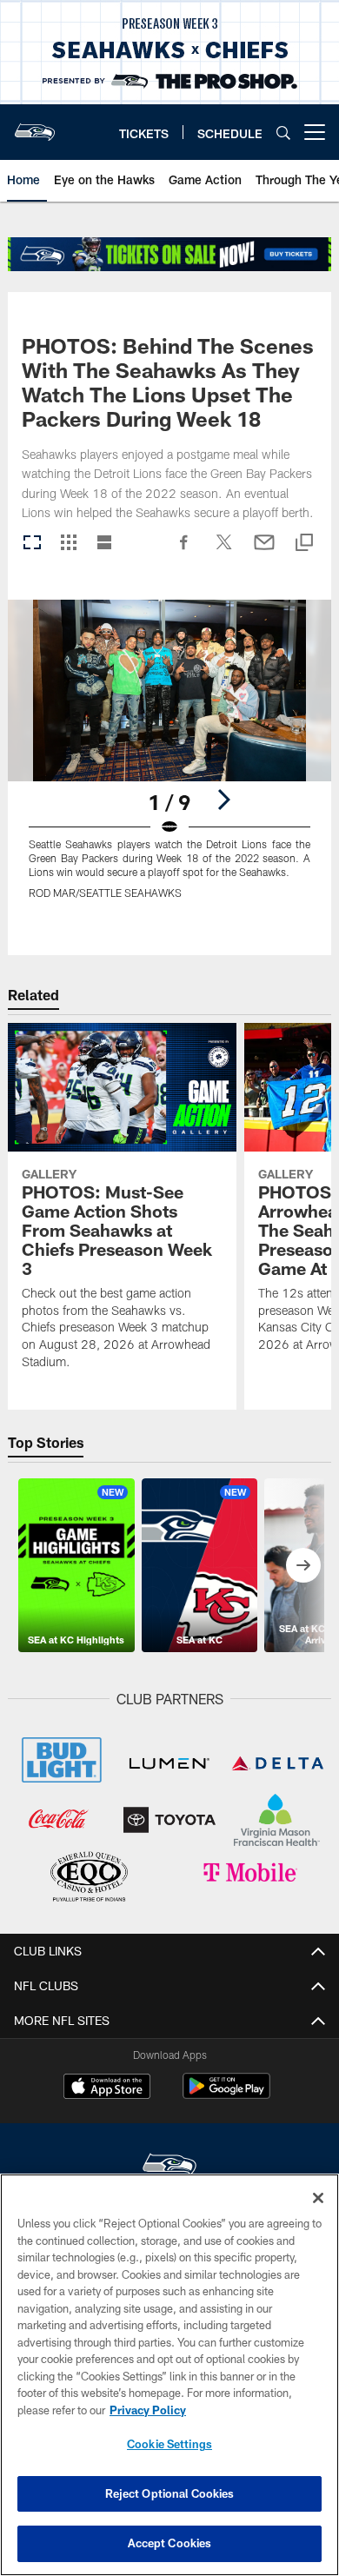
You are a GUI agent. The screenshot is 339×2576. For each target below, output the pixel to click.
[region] (169, 2375)
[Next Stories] (303, 1565)
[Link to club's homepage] (35, 125)
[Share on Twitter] (224, 551)
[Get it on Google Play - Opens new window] (226, 2095)
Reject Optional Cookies (170, 2493)
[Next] (223, 800)
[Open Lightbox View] (169, 760)
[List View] (104, 544)
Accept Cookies (170, 2543)
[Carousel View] (32, 544)
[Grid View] (68, 544)
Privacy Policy (148, 2410)
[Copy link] (304, 544)
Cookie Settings (169, 2444)
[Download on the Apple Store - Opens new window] (107, 2088)
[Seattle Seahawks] (169, 2167)
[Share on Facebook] (184, 551)
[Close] (318, 2198)
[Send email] (264, 551)
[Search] (283, 133)
